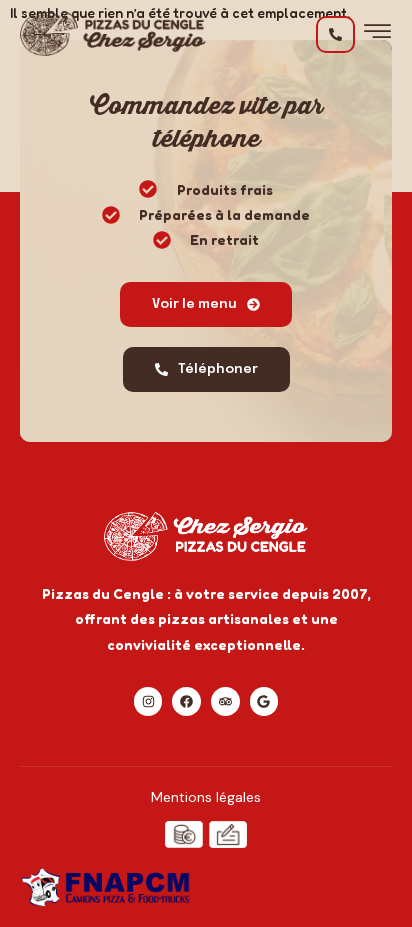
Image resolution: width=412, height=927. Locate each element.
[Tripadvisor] (225, 701)
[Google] (264, 701)
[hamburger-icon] (377, 36)
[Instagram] (148, 701)
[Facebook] (186, 701)
